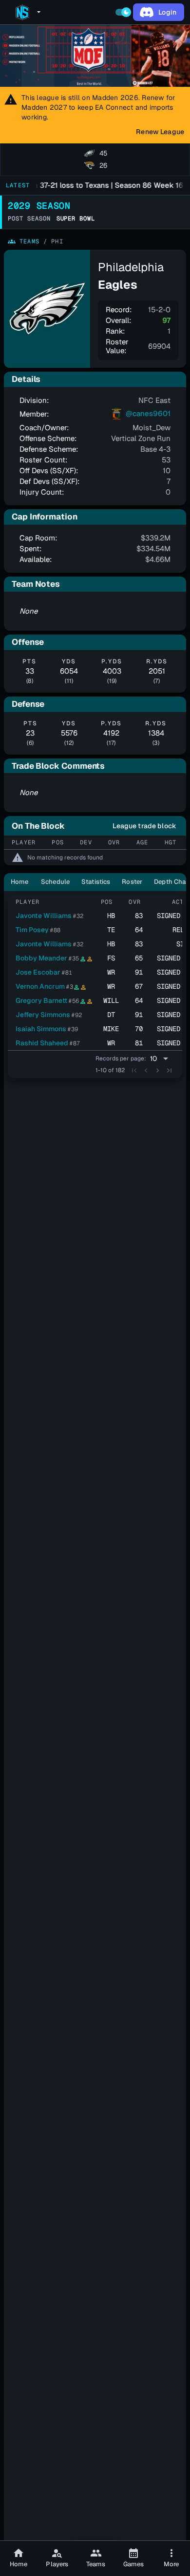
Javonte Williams (44, 916)
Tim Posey (32, 930)
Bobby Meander (41, 958)
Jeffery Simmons (43, 1015)
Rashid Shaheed (42, 1043)
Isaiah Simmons (41, 1029)
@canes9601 (147, 413)
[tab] (95, 160)
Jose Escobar (38, 972)
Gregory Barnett (41, 1000)
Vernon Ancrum (40, 986)
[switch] (123, 12)
